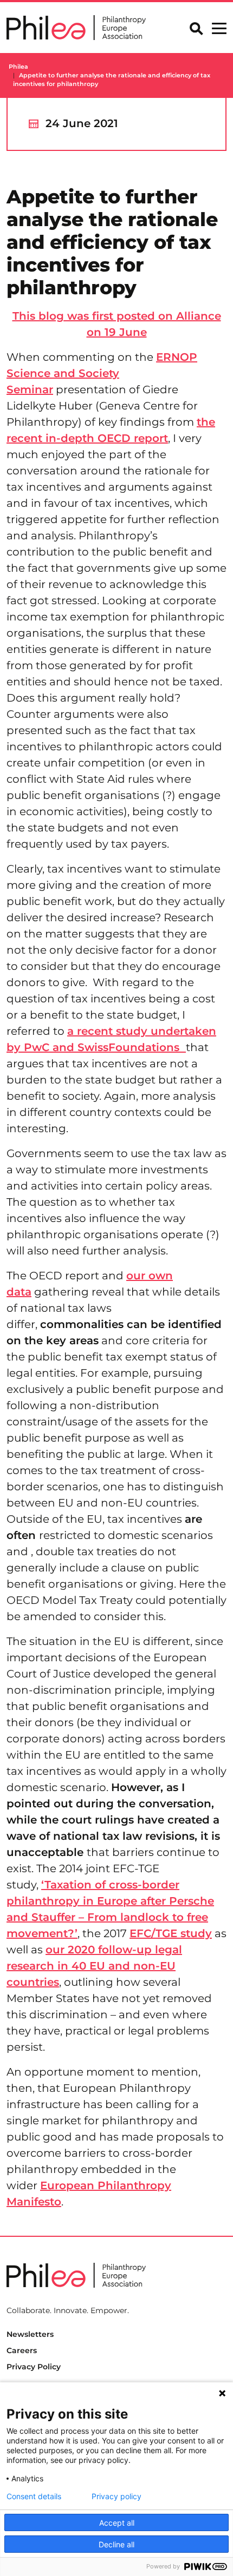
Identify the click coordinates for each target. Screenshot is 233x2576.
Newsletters (30, 2334)
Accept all (117, 2523)
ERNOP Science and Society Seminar (102, 373)
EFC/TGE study (171, 1933)
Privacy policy (116, 2496)
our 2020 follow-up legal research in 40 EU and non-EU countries (94, 1966)
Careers (22, 2350)
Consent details (34, 2496)
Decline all (116, 2544)
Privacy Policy (34, 2367)
